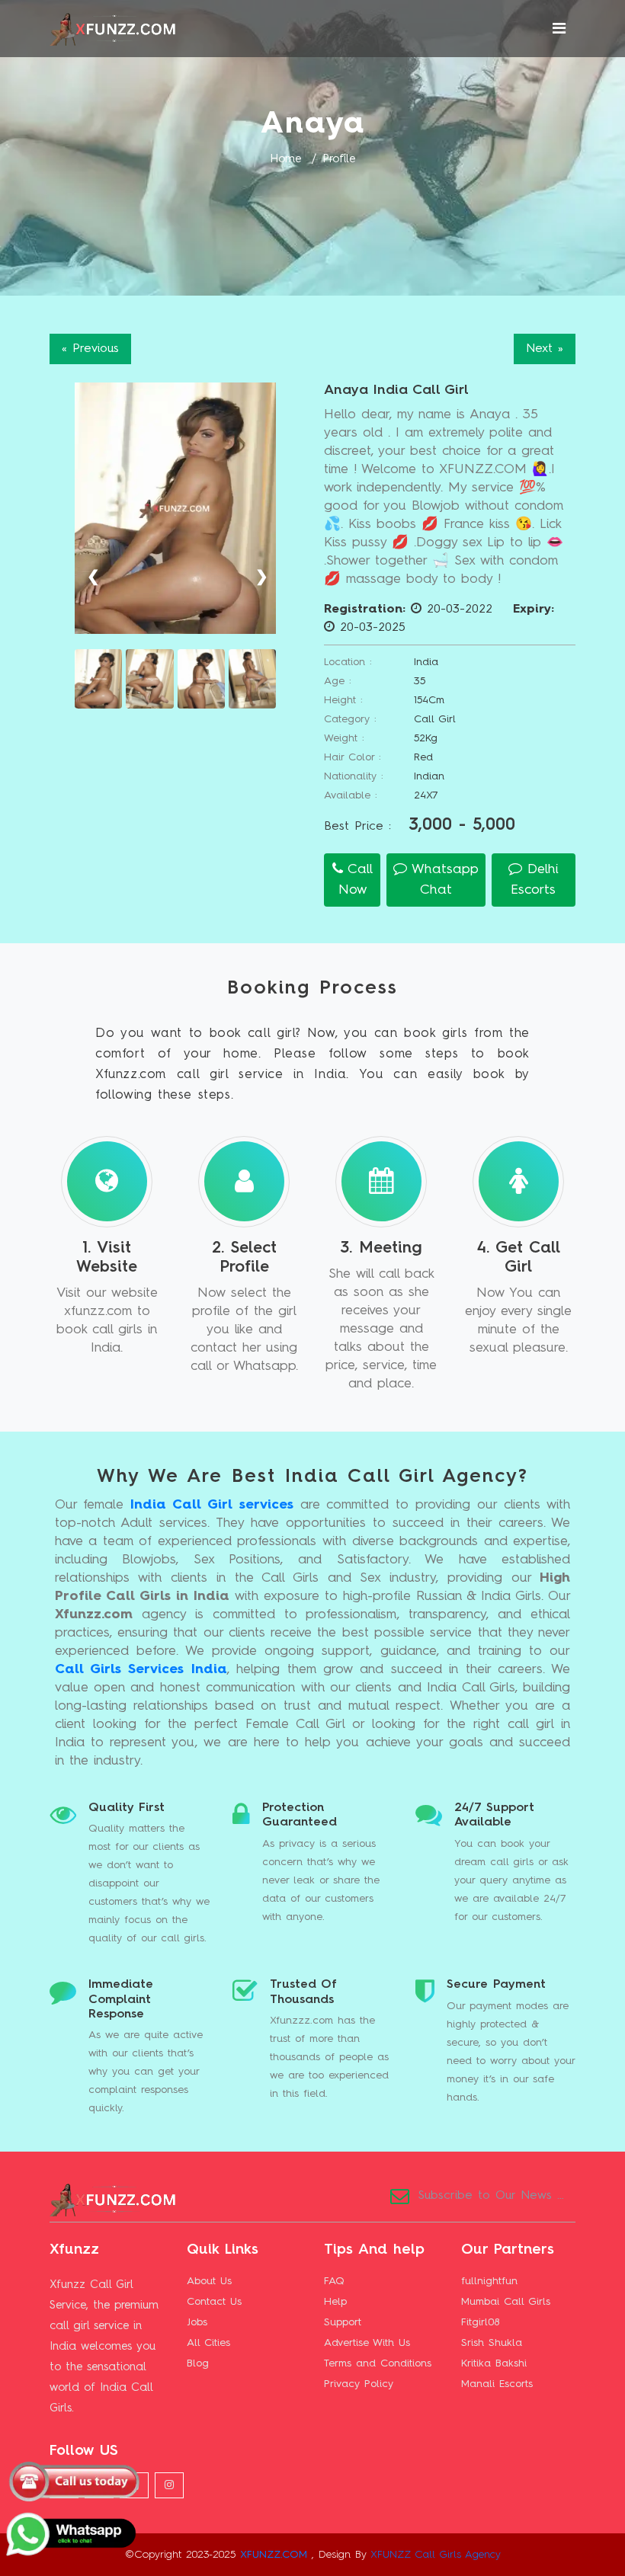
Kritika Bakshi (494, 2363)
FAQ (334, 2281)
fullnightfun (489, 2281)
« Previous (90, 349)
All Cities (208, 2343)
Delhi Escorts (535, 880)
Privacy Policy (359, 2384)
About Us (209, 2281)
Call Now (356, 880)
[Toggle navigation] (559, 29)
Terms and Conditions (378, 2363)
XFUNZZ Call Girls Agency (436, 2555)
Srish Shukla (492, 2343)
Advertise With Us (367, 2343)
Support (343, 2322)
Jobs (197, 2322)
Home (285, 160)
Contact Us (214, 2302)
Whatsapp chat (443, 880)
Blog (198, 2363)
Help (335, 2302)
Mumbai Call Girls (506, 2302)
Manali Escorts (497, 2384)
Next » (545, 349)
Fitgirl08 (480, 2322)
